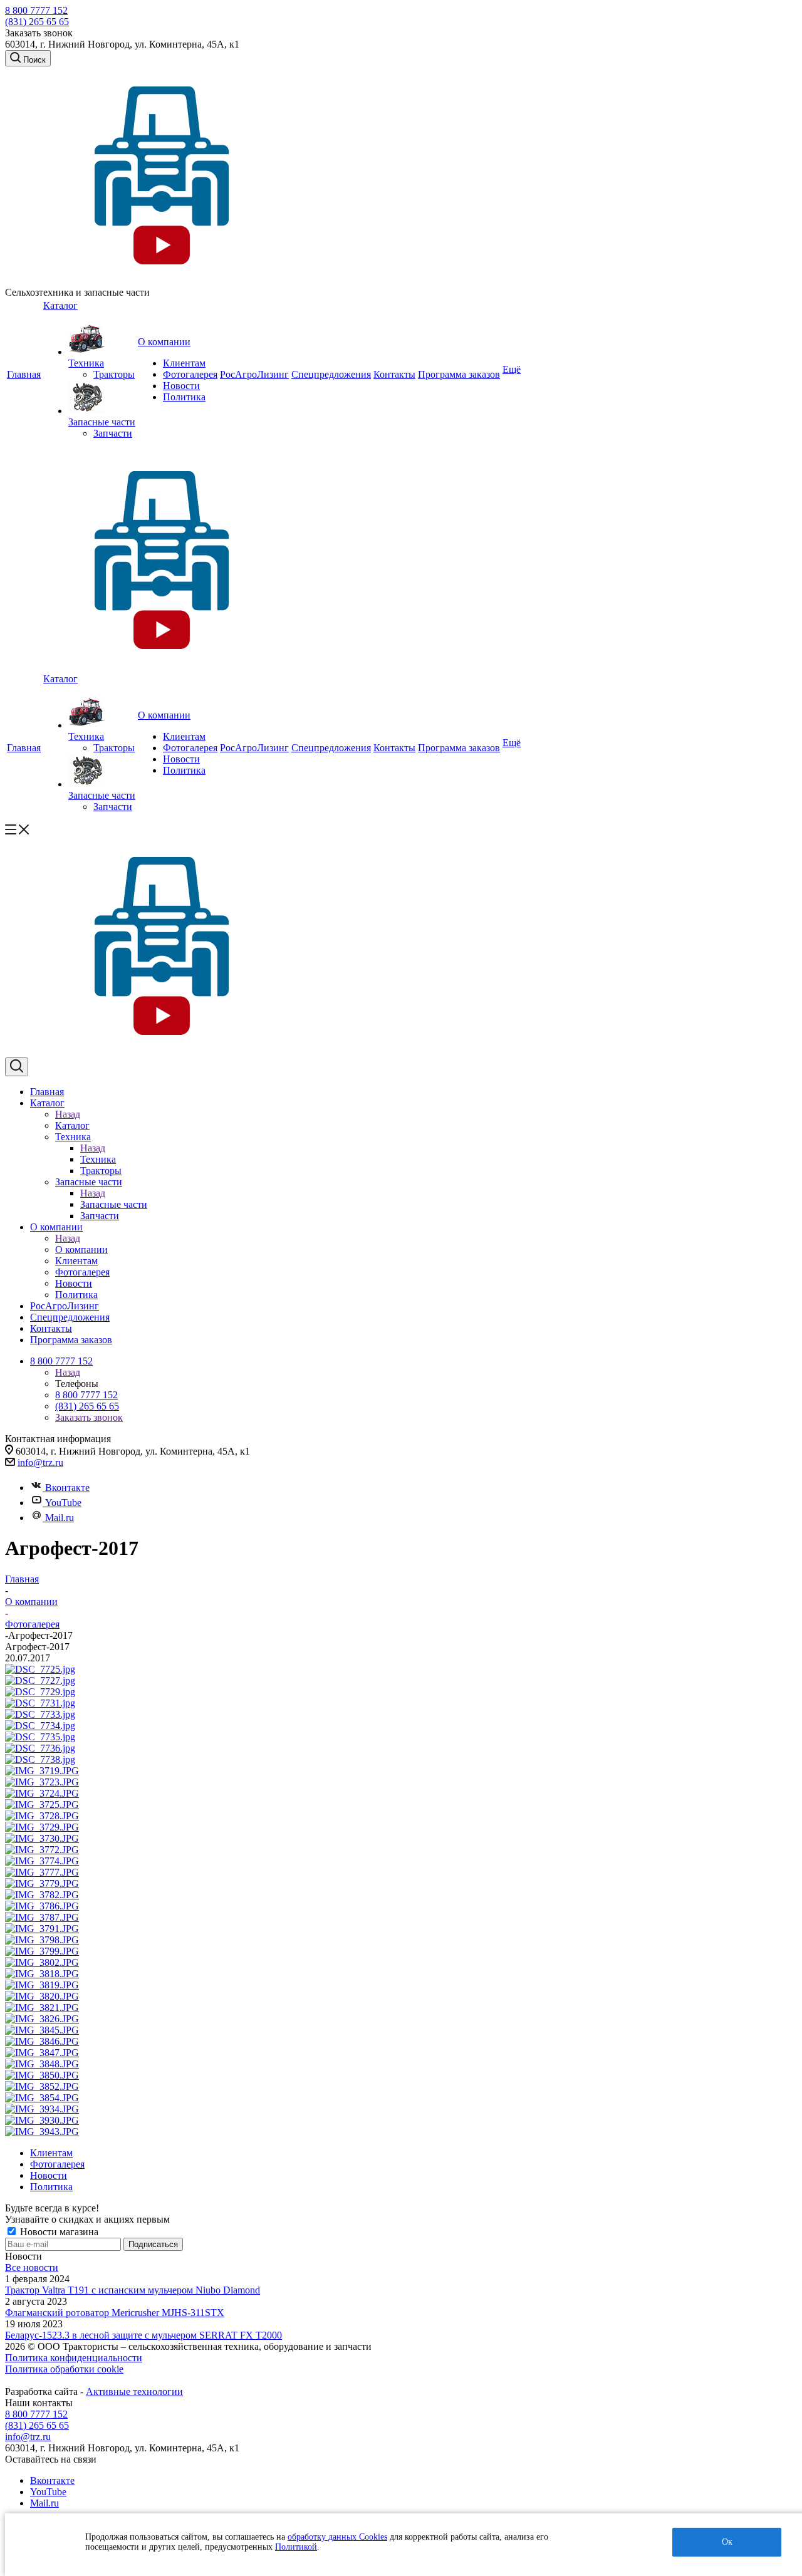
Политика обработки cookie (64, 2369)
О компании (81, 1249)
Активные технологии (134, 2392)
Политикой (296, 2547)
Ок (727, 2542)
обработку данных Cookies (337, 2537)
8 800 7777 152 (36, 10)
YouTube (63, 1503)
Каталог (72, 1125)
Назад (68, 1114)
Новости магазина (58, 2232)
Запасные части (114, 1204)
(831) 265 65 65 (37, 22)
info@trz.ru (40, 1462)
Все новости (32, 2267)
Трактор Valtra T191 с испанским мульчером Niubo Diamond (133, 2290)
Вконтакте (67, 1488)
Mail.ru (60, 1518)
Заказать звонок (89, 1417)
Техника (98, 1159)
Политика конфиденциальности (74, 2358)
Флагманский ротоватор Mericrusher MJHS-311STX (115, 2313)
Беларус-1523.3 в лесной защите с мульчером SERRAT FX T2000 (143, 2335)
